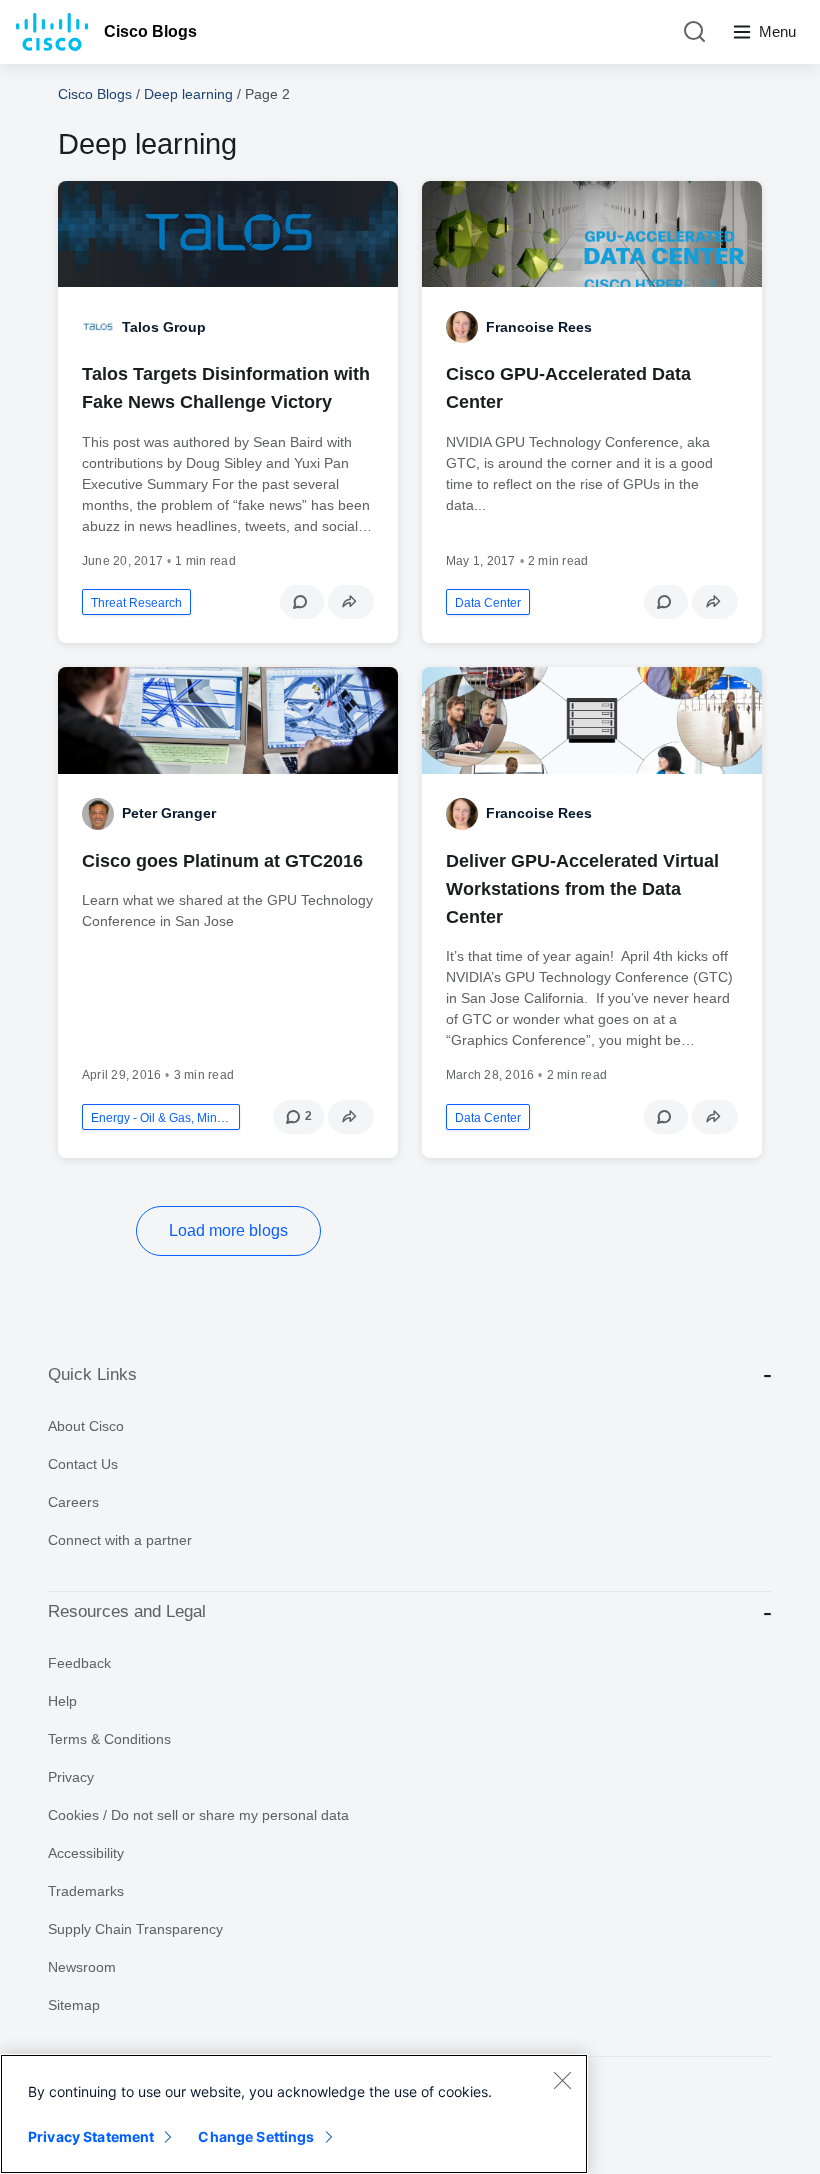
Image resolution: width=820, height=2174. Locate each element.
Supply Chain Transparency (135, 1929)
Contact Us (83, 1464)
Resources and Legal (127, 1611)
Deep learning (188, 94)
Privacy (71, 1777)
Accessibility (86, 1853)
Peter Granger (169, 813)
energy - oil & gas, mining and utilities (161, 1118)
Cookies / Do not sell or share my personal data (198, 1815)
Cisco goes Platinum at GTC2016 (222, 861)
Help (62, 1701)
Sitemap (74, 2005)
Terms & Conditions (109, 1739)
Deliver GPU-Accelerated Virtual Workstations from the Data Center (582, 889)
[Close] (562, 2080)
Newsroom (82, 1967)
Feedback (79, 1663)
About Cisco (86, 1426)
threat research (136, 603)
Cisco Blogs (150, 31)
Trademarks (86, 1891)
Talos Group (164, 327)
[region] (294, 2114)
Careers (73, 1502)
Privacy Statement (91, 2136)
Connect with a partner (120, 1540)
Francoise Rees (539, 327)
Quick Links (92, 1374)
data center (488, 603)
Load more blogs (228, 1230)
